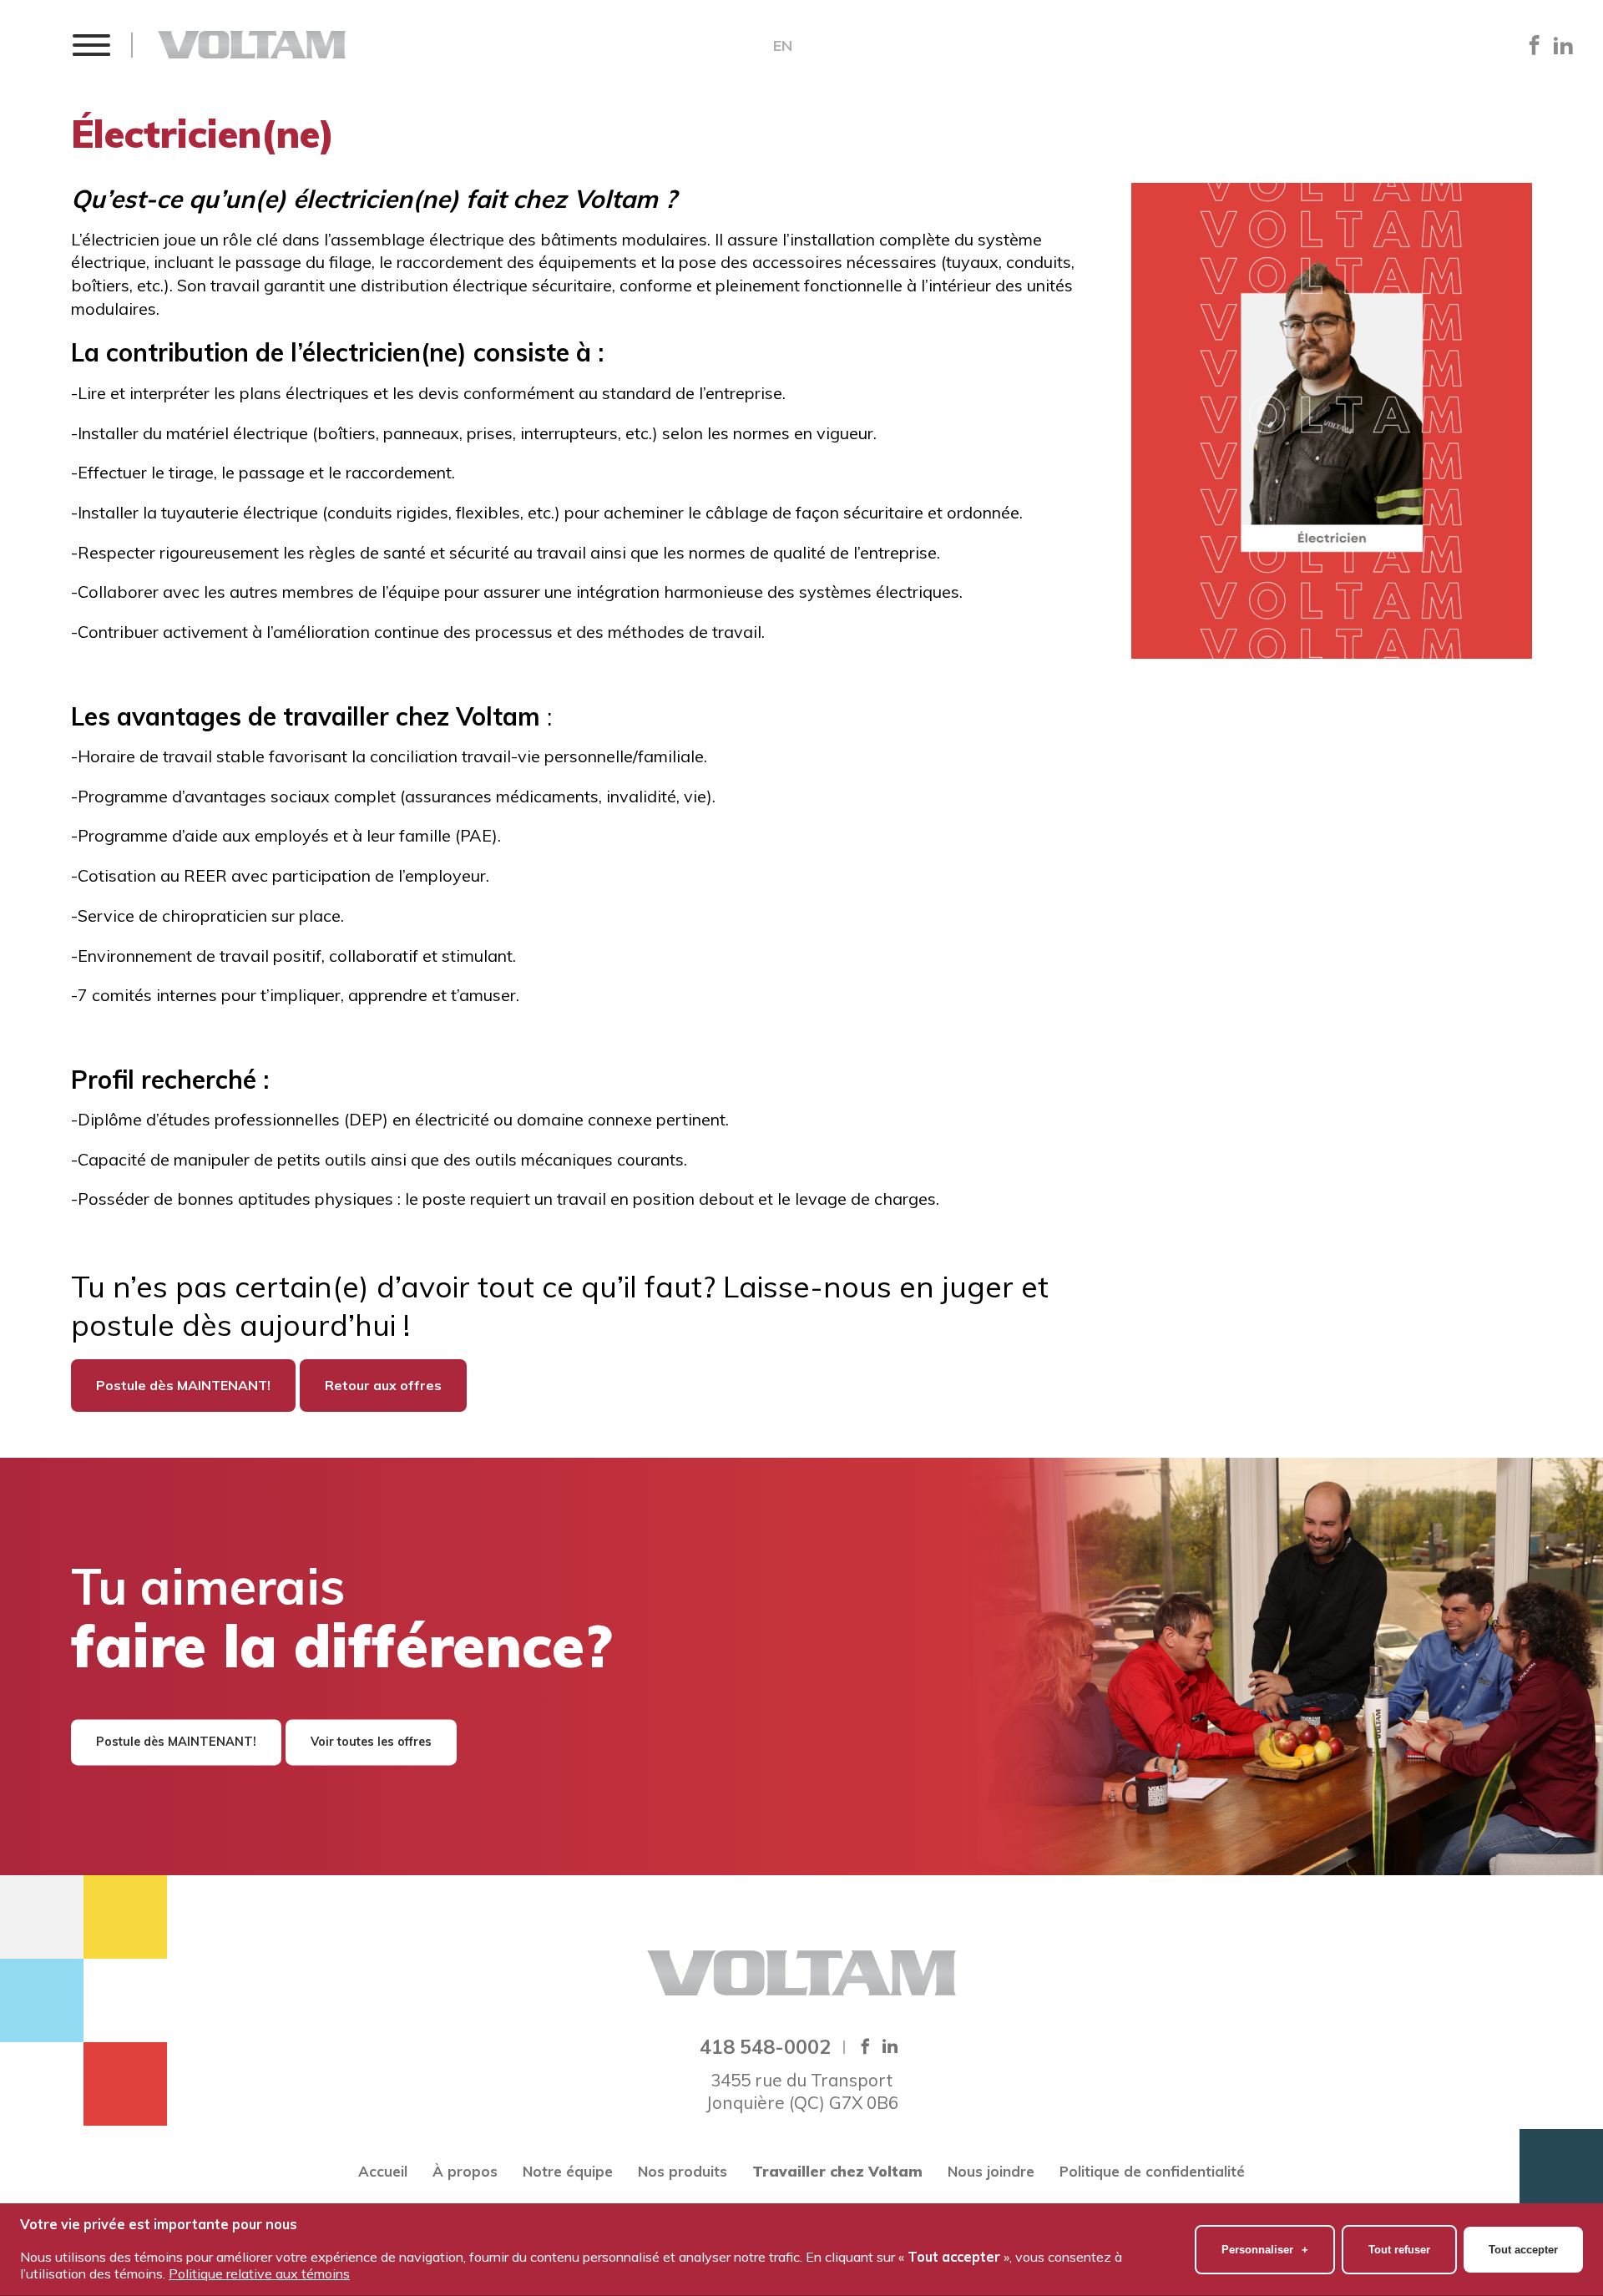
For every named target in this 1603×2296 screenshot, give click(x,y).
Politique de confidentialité (1152, 2171)
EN (783, 46)
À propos (465, 2171)
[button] (91, 45)
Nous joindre (991, 2171)
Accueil (383, 2171)
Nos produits (683, 2171)
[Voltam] (252, 45)
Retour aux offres (383, 1385)
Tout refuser (1399, 2250)
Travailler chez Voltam (837, 2171)
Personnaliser (1265, 2250)
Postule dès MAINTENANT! (183, 1385)
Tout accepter (1523, 2250)
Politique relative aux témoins (259, 2273)
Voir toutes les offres (371, 1742)
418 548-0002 (765, 2046)
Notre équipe (568, 2171)
